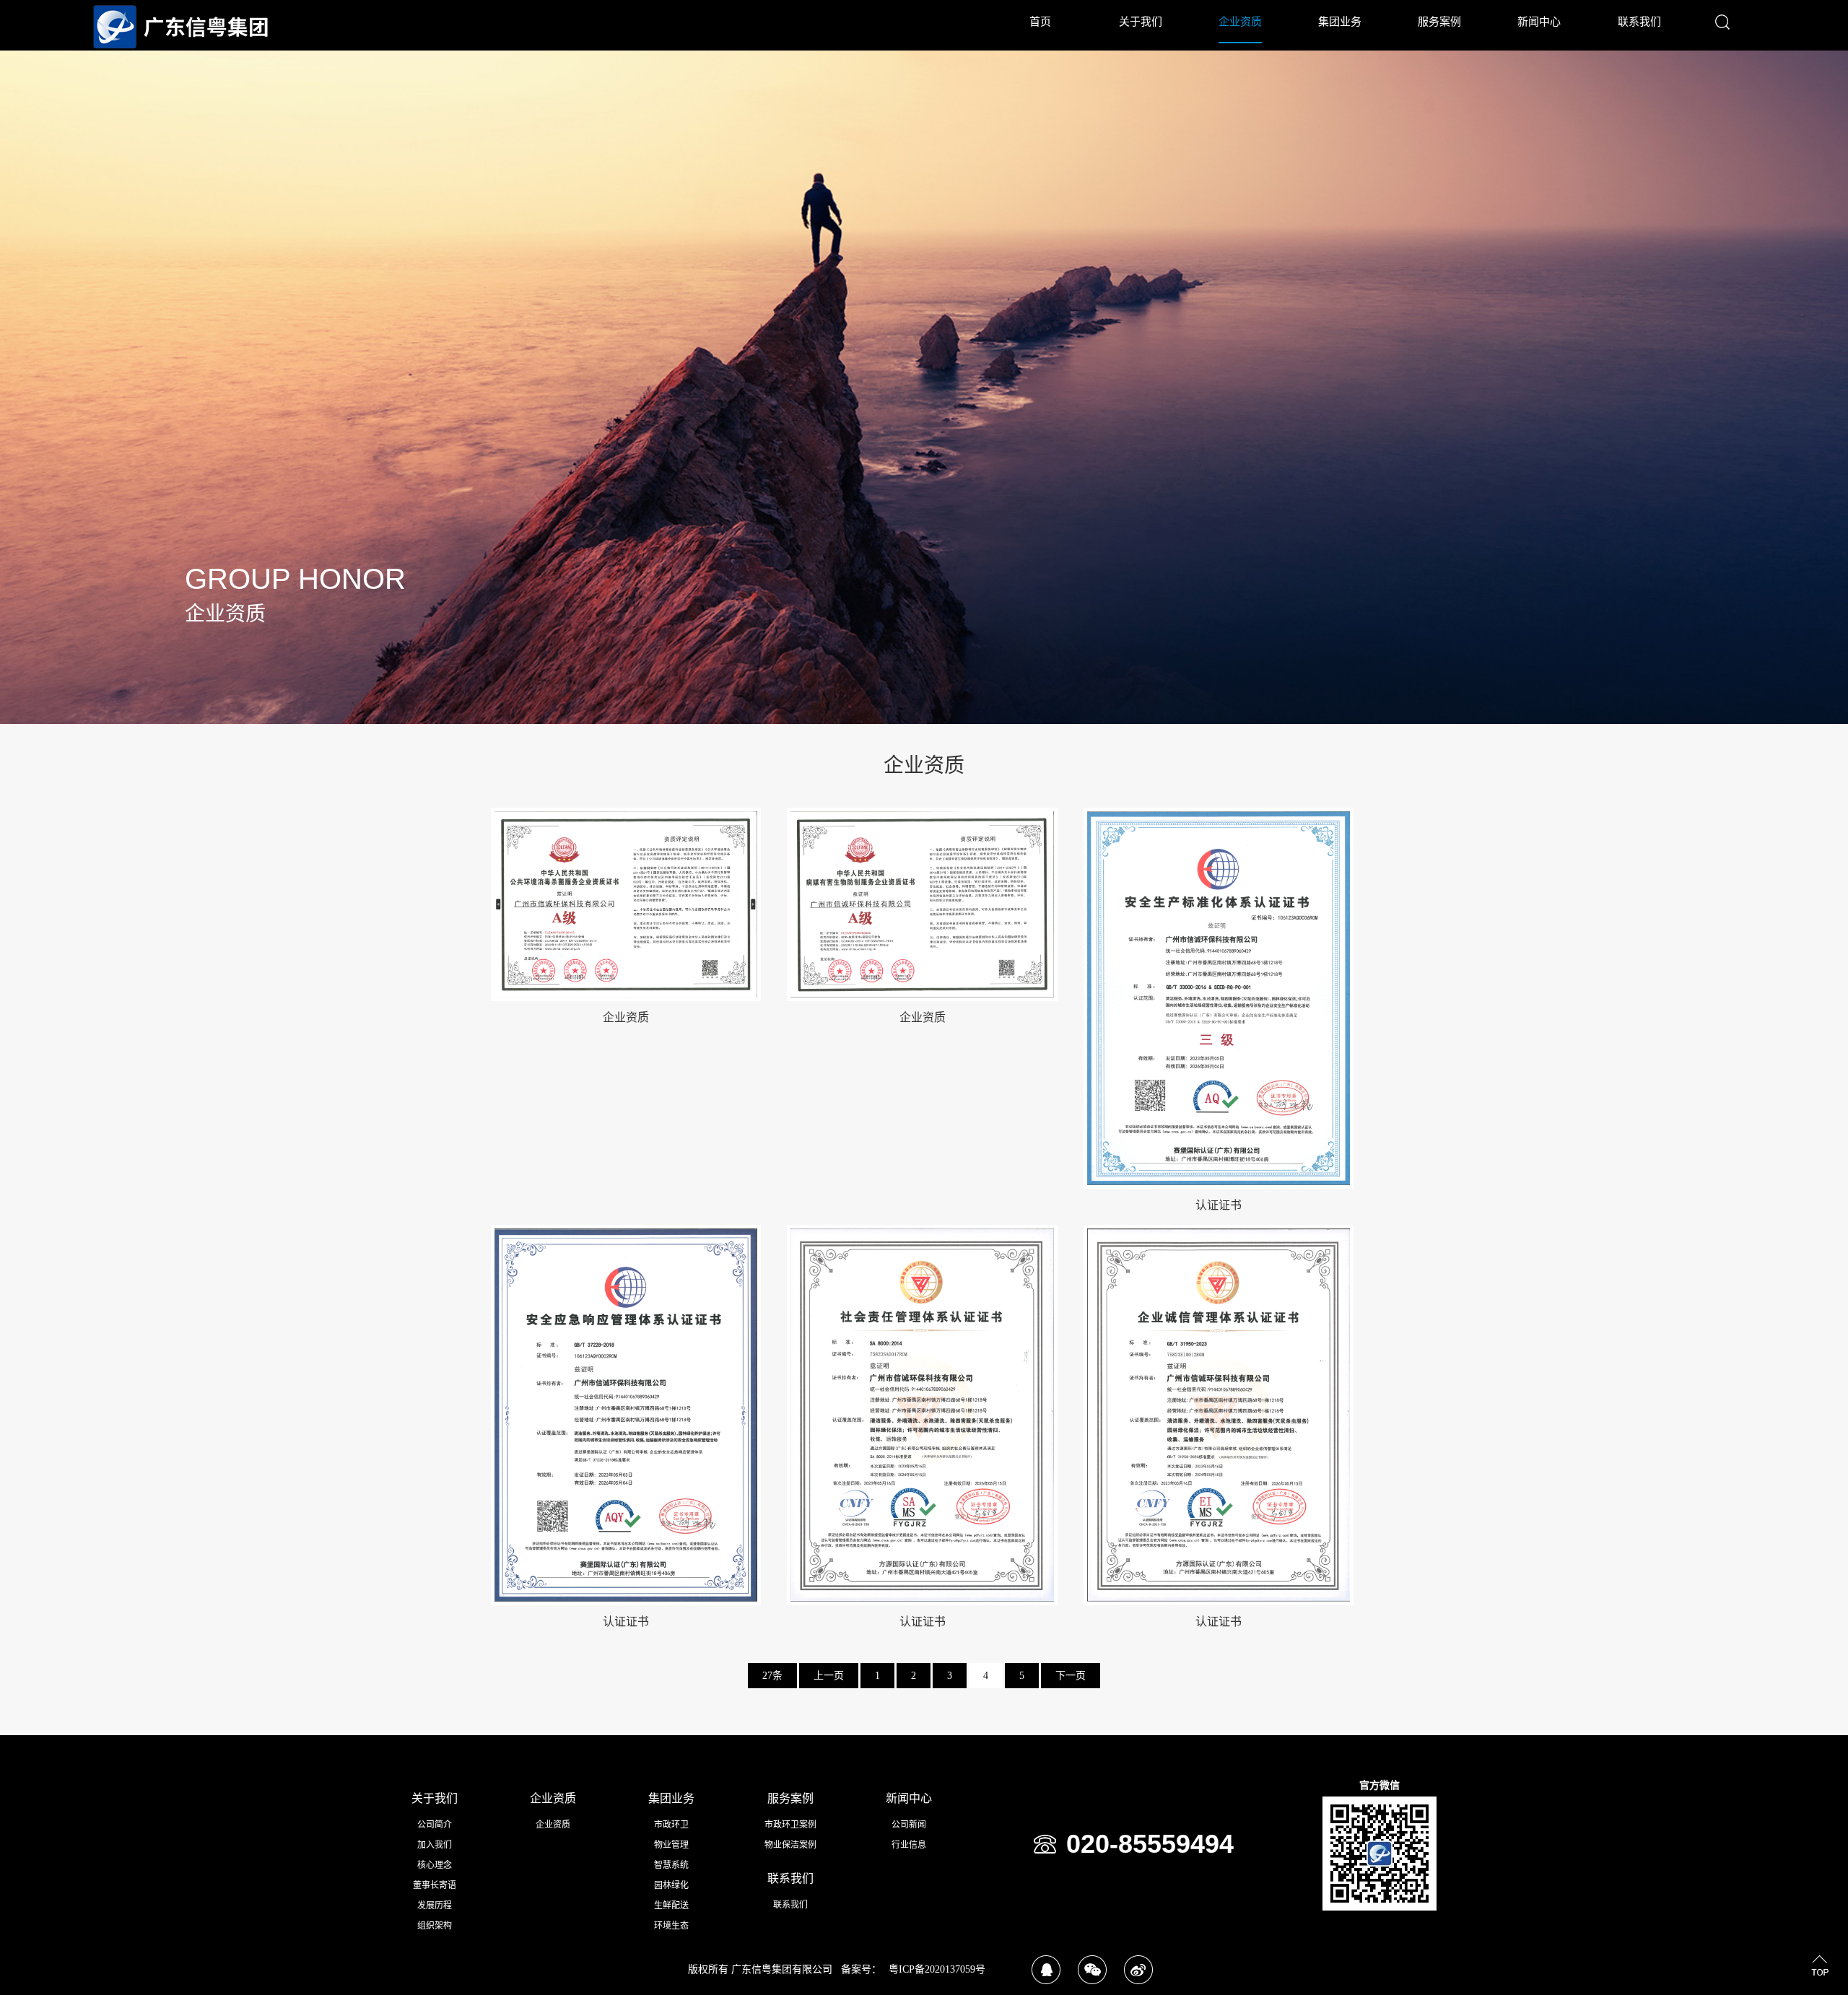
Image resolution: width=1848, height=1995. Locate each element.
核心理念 (435, 1865)
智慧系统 (671, 1865)
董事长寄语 (435, 1885)
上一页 (829, 1676)
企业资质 (1240, 22)
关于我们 (1141, 22)
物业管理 (671, 1845)
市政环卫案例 (790, 1825)
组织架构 (435, 1926)
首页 (1040, 22)
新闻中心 (1539, 22)
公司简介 (435, 1825)
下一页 (1071, 1676)
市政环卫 (671, 1825)
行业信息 (909, 1845)
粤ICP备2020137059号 (937, 1969)
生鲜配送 (671, 1905)
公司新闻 (909, 1825)
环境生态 (671, 1926)
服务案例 (1439, 22)
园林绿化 (671, 1885)
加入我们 (435, 1845)
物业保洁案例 (790, 1845)
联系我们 (1639, 22)
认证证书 (1219, 1205)
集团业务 (1340, 22)
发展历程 (435, 1905)
